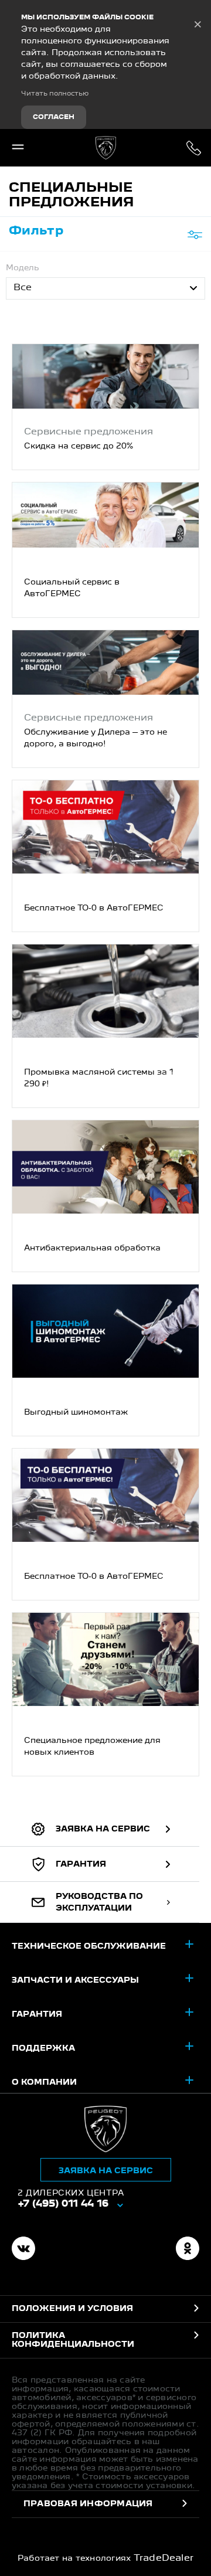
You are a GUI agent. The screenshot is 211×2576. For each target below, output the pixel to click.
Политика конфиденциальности (73, 2340)
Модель (23, 268)
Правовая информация (88, 2504)
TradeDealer (164, 2558)
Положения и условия (72, 2309)
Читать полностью (55, 94)
